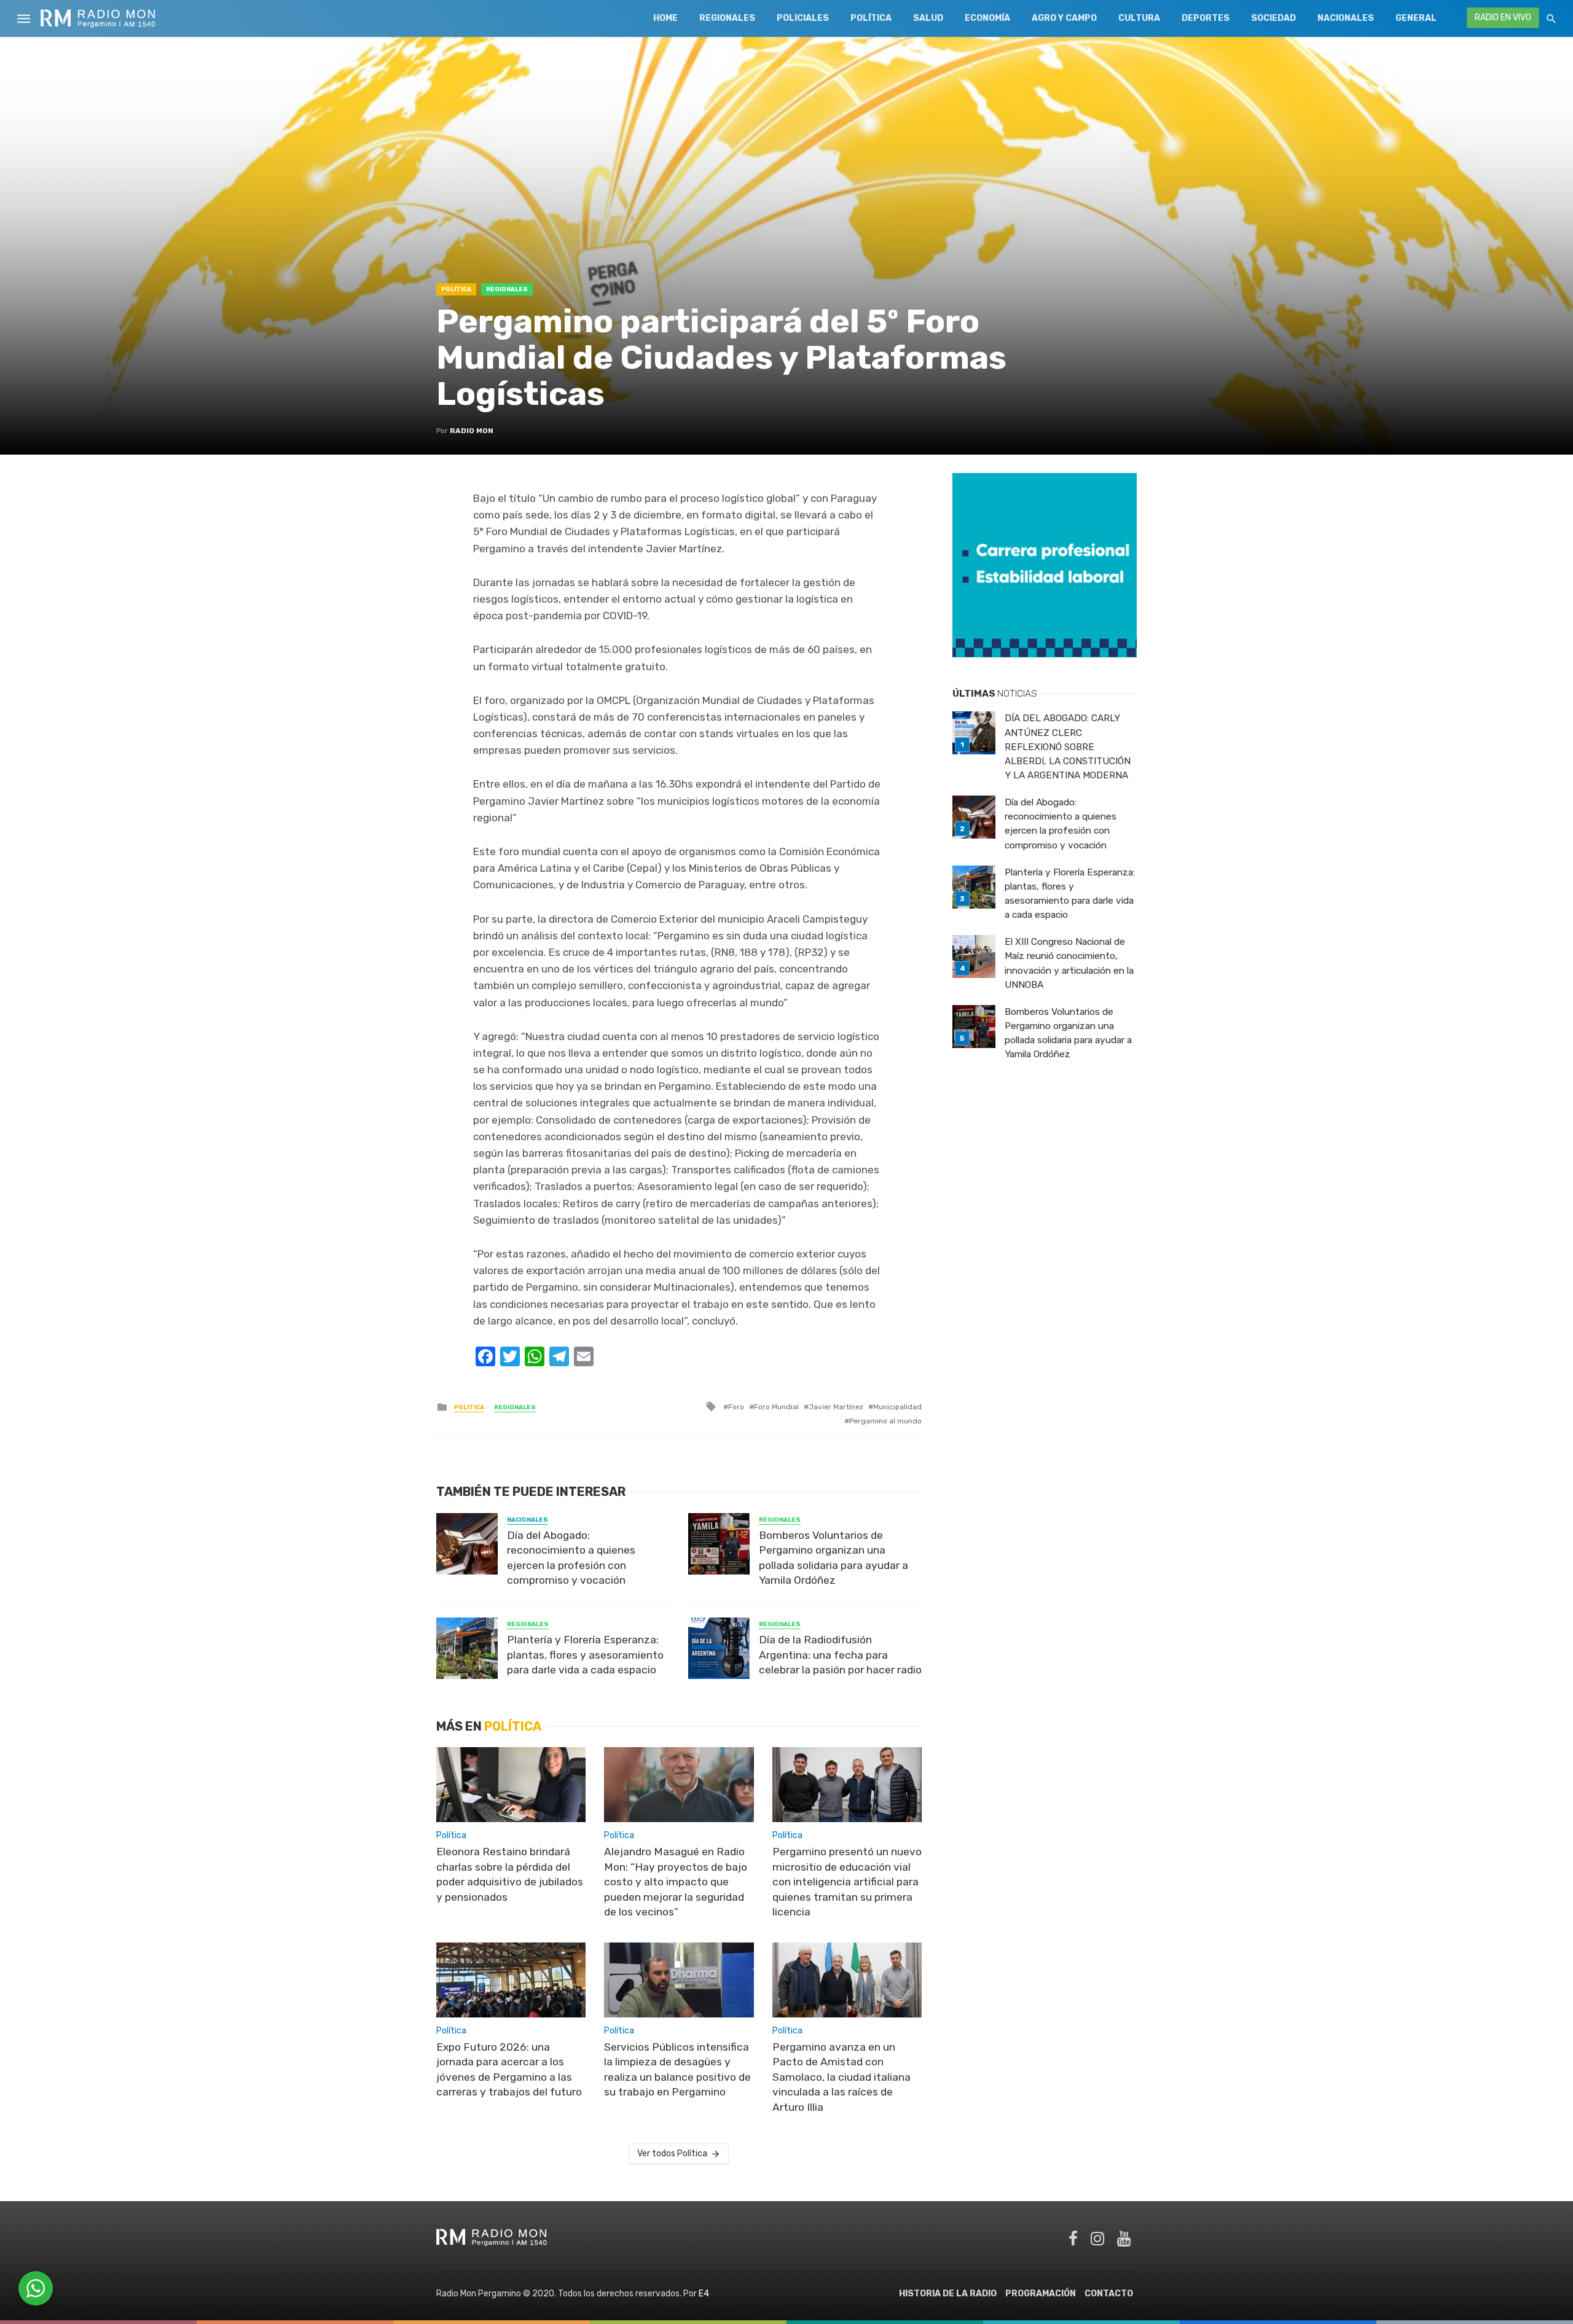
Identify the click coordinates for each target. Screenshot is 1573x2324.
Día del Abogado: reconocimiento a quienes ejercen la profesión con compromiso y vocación (571, 1558)
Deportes (1206, 18)
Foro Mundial (776, 1407)
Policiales (803, 18)
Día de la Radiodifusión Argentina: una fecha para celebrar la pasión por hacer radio (840, 1655)
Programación (1041, 2294)
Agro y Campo (1064, 18)
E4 (704, 2294)
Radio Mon (472, 431)
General (1416, 18)
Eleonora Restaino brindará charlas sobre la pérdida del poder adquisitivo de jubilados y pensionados (510, 1874)
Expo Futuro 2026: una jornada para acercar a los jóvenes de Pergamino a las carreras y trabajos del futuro (509, 2070)
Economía (987, 18)
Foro (736, 1407)
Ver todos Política (672, 2154)
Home (665, 18)
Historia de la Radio (948, 2294)
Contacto (1109, 2294)
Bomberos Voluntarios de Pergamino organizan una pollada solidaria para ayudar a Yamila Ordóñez (834, 1558)
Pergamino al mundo (885, 1421)
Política (871, 18)
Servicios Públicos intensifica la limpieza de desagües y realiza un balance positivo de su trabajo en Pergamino (677, 2070)
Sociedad (1273, 18)
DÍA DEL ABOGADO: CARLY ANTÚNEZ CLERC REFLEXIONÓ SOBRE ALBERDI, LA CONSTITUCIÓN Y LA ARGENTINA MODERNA (1068, 746)
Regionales (727, 18)
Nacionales (1346, 18)
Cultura (1139, 18)
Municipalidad (897, 1407)
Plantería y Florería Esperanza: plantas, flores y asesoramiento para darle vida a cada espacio (585, 1655)
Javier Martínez (836, 1407)
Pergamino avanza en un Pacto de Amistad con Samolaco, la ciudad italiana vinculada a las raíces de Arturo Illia (841, 2077)
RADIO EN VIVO (1503, 18)
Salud (928, 18)
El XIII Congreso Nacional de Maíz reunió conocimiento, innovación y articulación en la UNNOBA (1069, 963)
